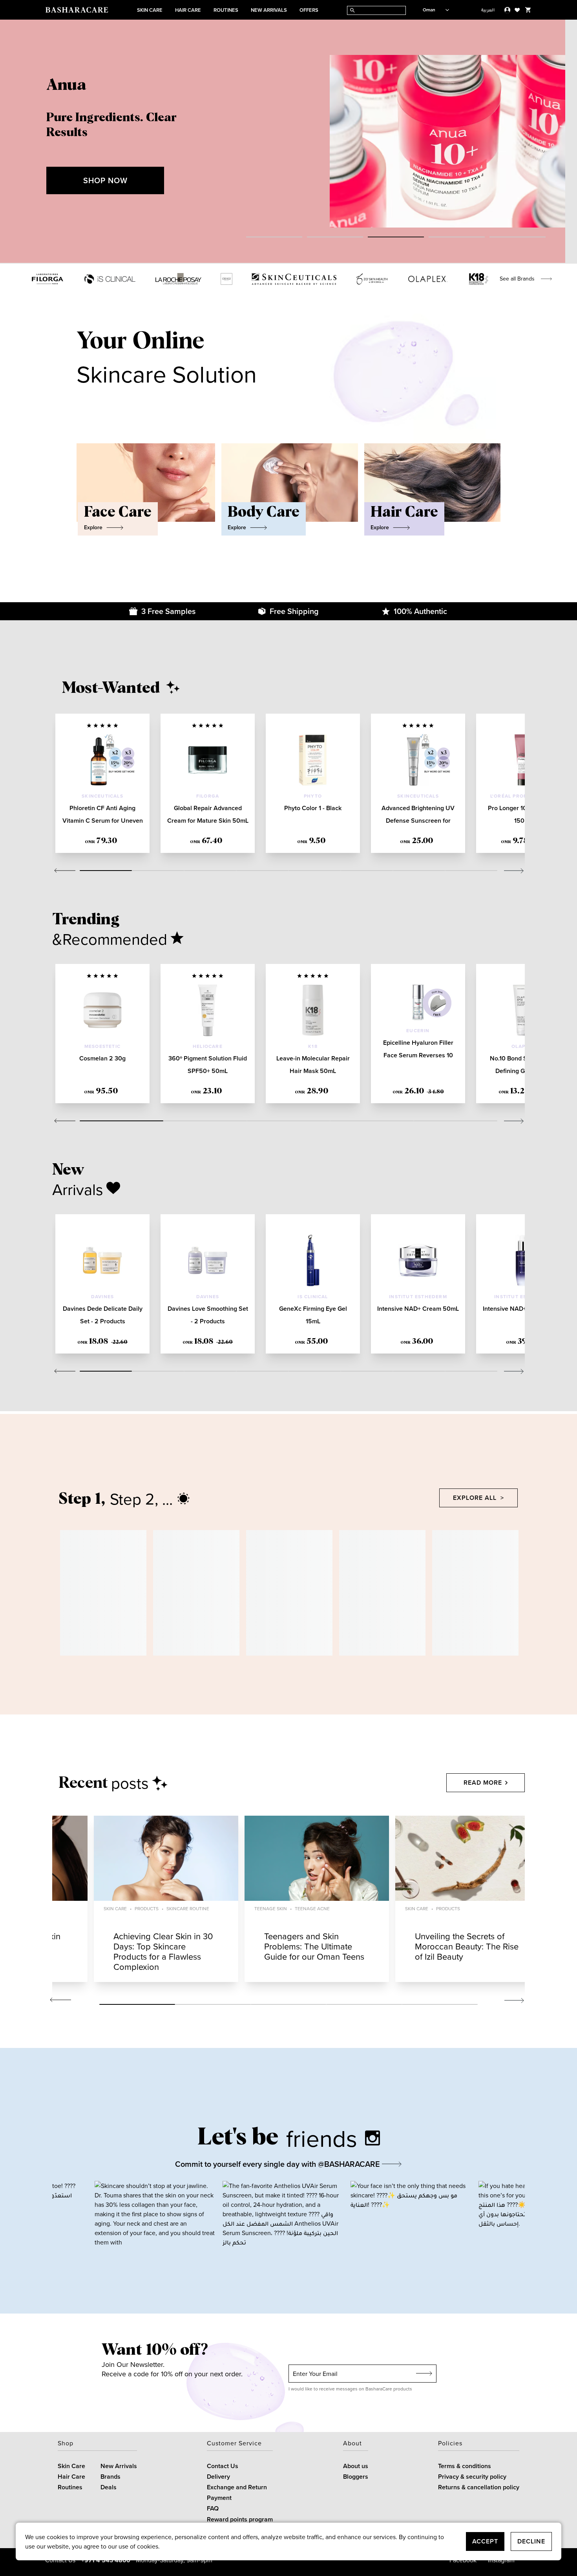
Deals (109, 2487)
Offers (309, 10)
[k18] (479, 279)
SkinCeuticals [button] (102, 796)
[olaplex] (428, 279)
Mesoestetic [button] (102, 1046)
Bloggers (356, 2477)
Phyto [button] (313, 796)
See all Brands (517, 279)
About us (356, 2466)
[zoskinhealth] (372, 279)
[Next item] (561, 142)
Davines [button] (102, 1296)
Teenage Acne (312, 1908)
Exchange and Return (237, 2487)
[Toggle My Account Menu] (507, 10)
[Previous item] (16, 142)
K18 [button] (313, 1046)
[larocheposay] (178, 279)
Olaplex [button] (523, 1046)
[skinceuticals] (294, 279)
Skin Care (150, 10)
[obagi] (226, 279)
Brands (110, 2477)
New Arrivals (269, 10)
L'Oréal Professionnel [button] (523, 796)
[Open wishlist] (517, 10)
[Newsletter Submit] (424, 2374)
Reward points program (240, 2519)
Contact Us (223, 2466)
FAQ (213, 2508)
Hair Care (188, 10)
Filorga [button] (208, 796)
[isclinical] (110, 279)
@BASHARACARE (350, 2164)
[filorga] (47, 279)
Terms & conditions (465, 2466)
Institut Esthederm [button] (418, 1296)
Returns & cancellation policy (479, 2487)
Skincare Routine (188, 1908)
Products (147, 1908)
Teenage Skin (271, 1908)
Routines (226, 10)
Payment (219, 2498)
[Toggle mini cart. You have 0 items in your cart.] (528, 10)
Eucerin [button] (418, 1030)
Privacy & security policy (472, 2477)
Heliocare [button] (208, 1046)
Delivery (218, 2477)
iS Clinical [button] (313, 1296)
